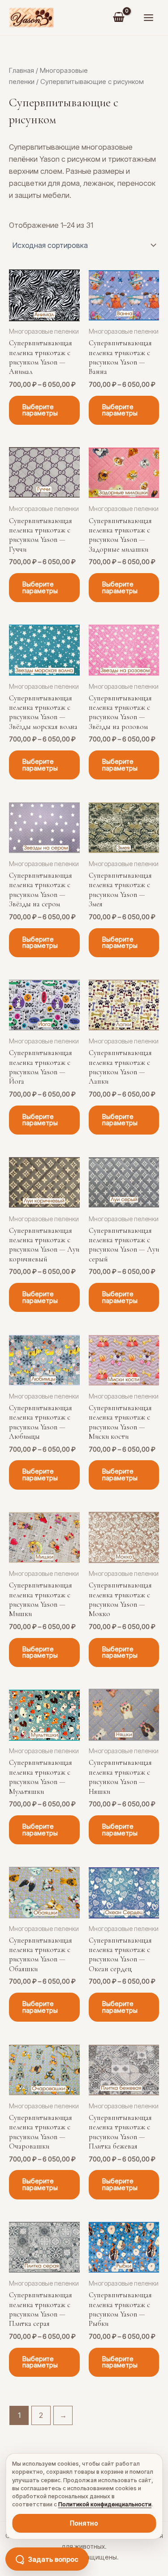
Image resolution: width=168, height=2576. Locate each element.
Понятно (84, 2523)
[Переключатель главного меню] (148, 18)
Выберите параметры (40, 410)
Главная (22, 70)
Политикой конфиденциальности (105, 2504)
